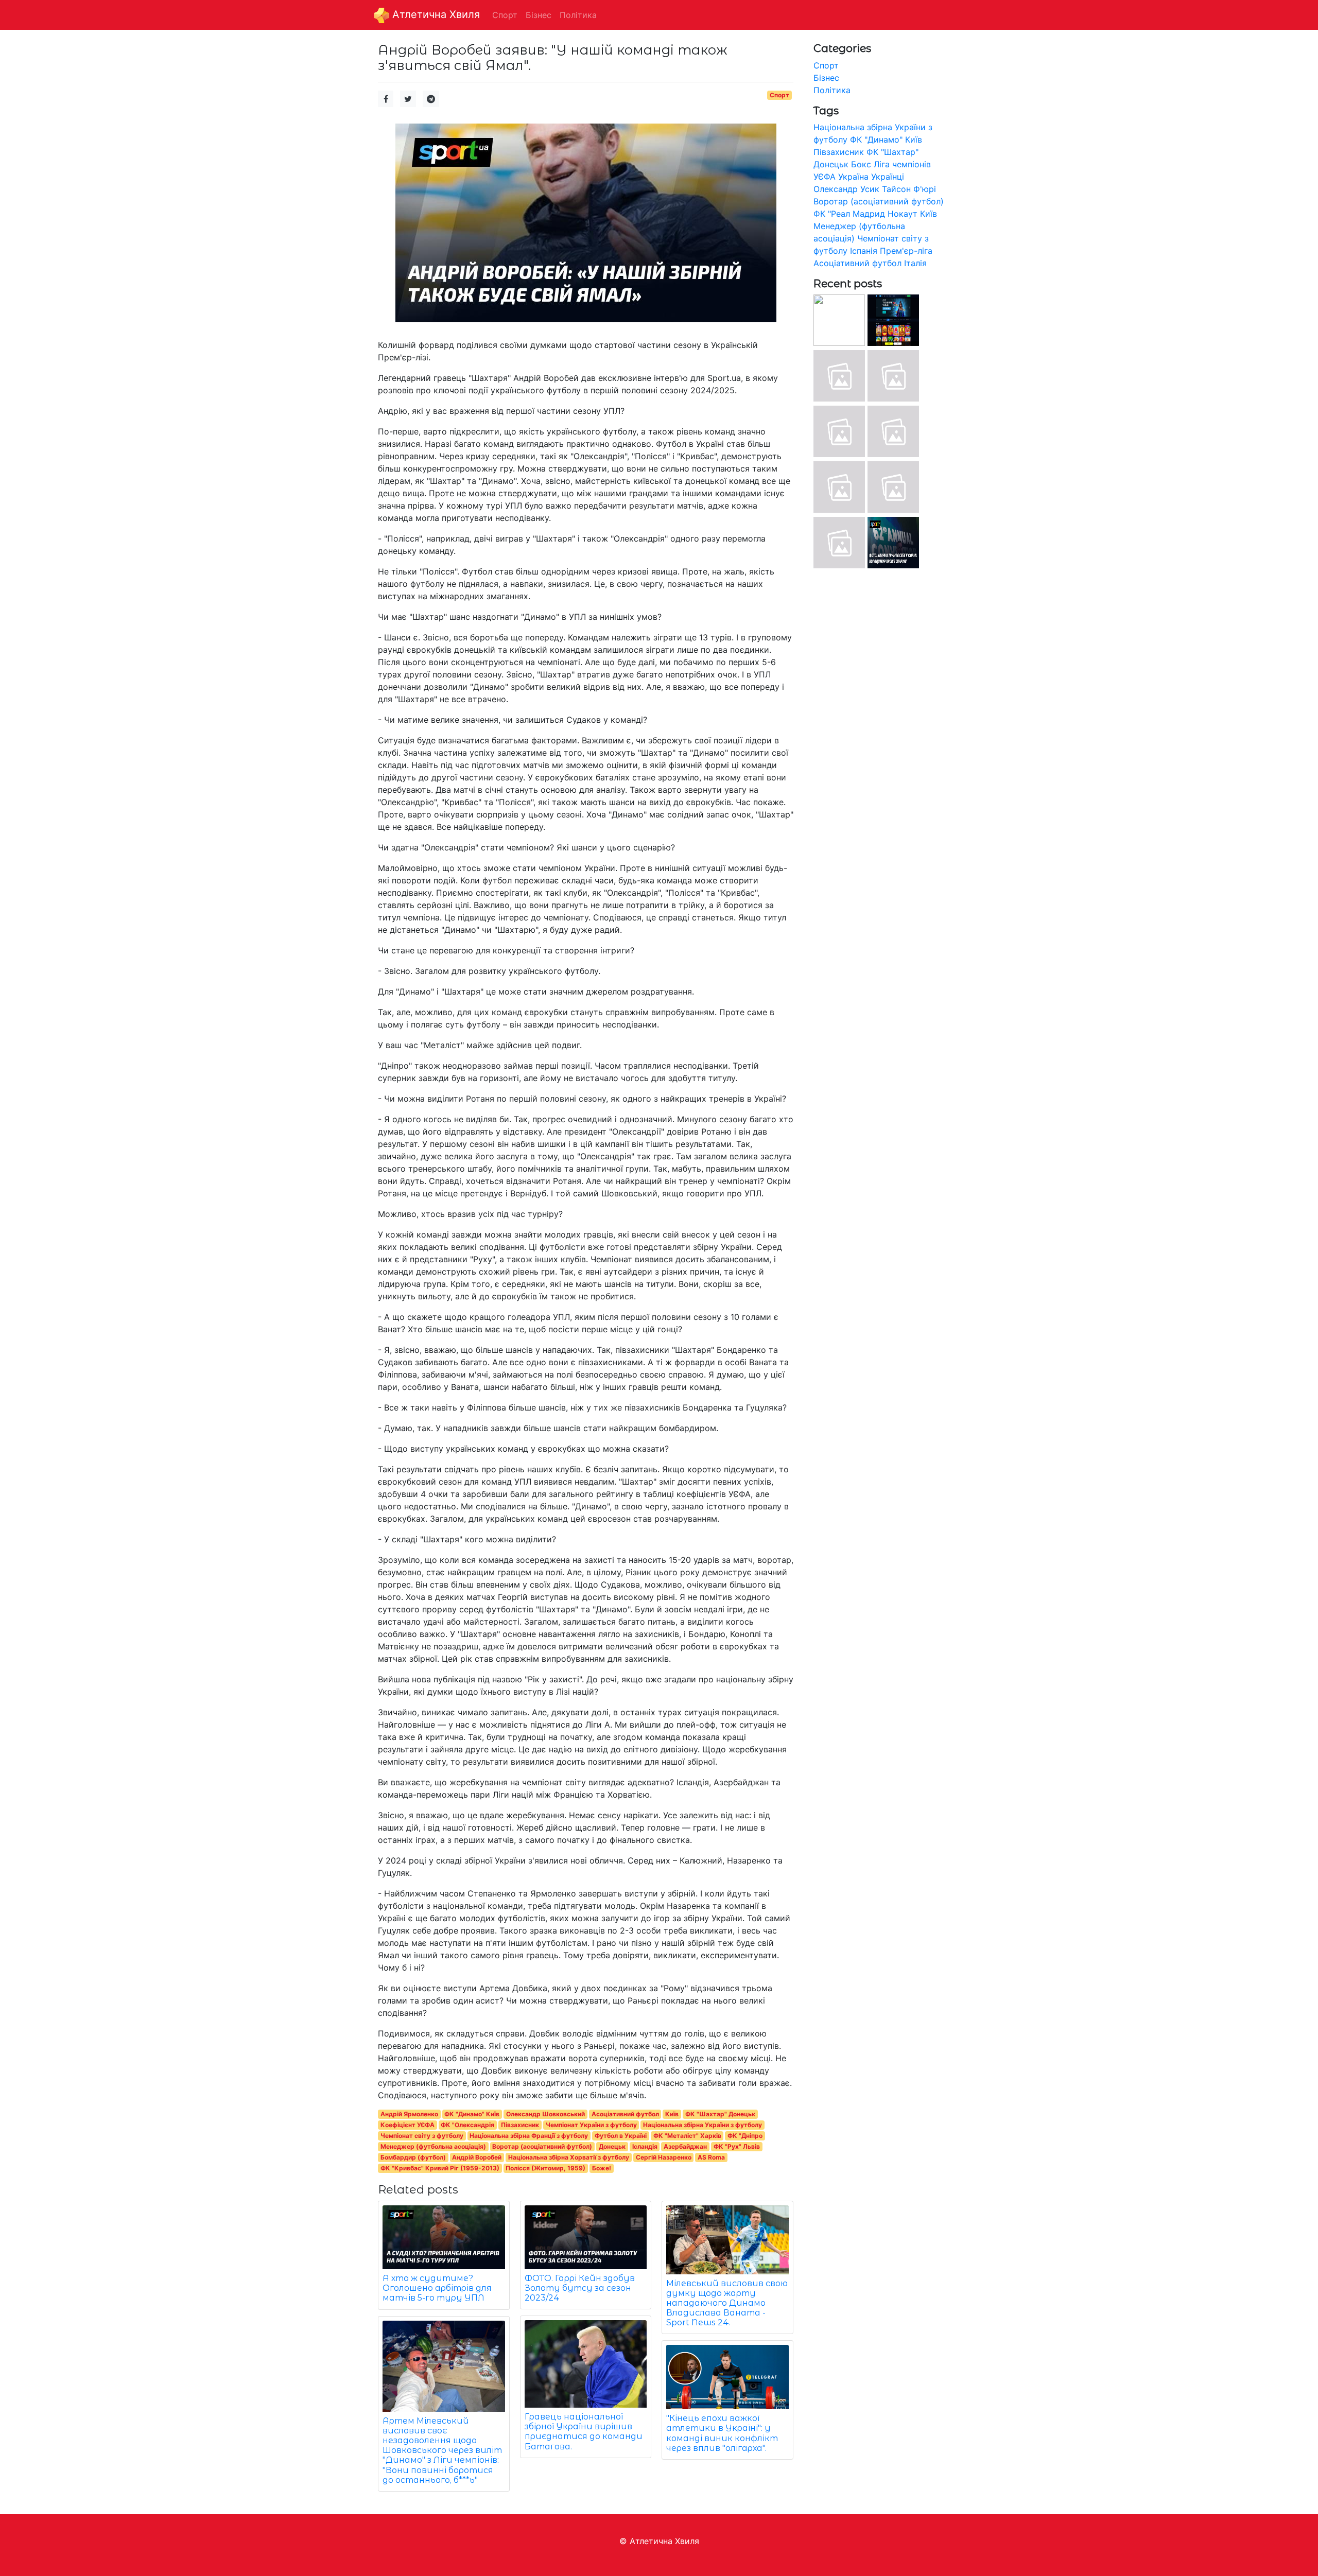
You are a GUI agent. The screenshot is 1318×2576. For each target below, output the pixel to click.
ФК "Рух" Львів (737, 2146)
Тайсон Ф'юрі (909, 189)
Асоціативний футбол (625, 2114)
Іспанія (864, 251)
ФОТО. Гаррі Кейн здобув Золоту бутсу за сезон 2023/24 (580, 2288)
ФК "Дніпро (745, 2136)
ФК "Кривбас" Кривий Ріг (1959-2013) (440, 2168)
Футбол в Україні (621, 2136)
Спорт (779, 95)
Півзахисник (520, 2125)
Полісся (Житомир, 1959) (545, 2168)
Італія (915, 263)
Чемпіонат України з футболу (591, 2125)
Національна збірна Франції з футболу (529, 2136)
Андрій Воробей (477, 2157)
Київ (672, 2114)
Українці (888, 177)
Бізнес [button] (539, 15)
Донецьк (612, 2146)
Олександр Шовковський (545, 2114)
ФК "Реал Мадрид (849, 214)
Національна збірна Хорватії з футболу (569, 2157)
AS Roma (711, 2157)
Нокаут (903, 214)
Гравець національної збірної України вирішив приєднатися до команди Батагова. (584, 2432)
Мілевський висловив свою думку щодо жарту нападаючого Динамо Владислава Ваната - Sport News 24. (727, 2303)
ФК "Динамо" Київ (472, 2114)
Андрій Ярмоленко (409, 2114)
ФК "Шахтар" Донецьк (720, 2114)
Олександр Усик (846, 189)
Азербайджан (685, 2146)
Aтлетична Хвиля (435, 14)
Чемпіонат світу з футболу (422, 2136)
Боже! (602, 2168)
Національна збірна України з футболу (703, 2125)
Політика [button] (578, 15)
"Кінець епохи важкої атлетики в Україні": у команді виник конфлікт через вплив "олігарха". (722, 2433)
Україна (853, 177)
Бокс (861, 164)
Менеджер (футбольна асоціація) (433, 2146)
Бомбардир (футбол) (413, 2157)
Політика (832, 90)
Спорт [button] (505, 15)
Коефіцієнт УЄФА (407, 2125)
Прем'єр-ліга (906, 251)
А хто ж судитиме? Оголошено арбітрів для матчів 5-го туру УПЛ (437, 2288)
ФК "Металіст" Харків (687, 2136)
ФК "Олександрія (467, 2125)
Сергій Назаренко (664, 2157)
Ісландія (645, 2146)
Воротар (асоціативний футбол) (542, 2146)
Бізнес (826, 78)
